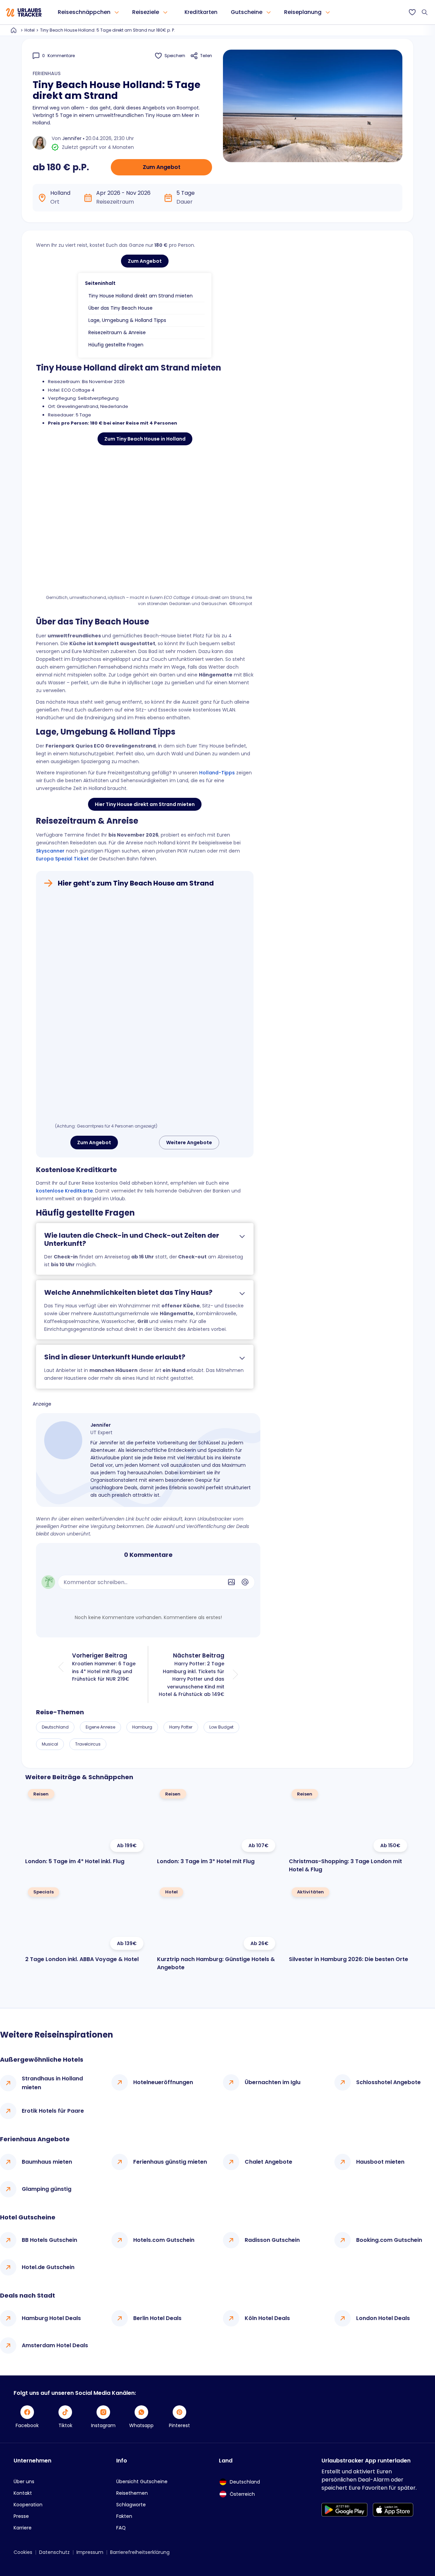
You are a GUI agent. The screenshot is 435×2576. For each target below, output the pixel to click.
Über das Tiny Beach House (120, 308)
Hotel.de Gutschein (48, 2267)
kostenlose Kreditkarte (64, 1191)
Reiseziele (146, 12)
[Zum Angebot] (145, 1007)
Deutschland (55, 1727)
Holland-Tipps (217, 773)
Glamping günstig (47, 2189)
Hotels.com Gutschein (164, 2240)
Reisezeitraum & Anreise (117, 332)
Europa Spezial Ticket (62, 859)
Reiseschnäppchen (84, 12)
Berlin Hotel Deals (157, 2318)
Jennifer (72, 138)
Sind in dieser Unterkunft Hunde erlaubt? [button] (115, 1357)
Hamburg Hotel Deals (51, 2318)
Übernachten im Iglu (273, 2082)
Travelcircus (88, 1744)
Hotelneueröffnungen (163, 2082)
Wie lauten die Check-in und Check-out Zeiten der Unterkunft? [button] (132, 1239)
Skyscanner (50, 851)
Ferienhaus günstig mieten (170, 2162)
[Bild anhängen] (231, 1582)
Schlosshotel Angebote (388, 2082)
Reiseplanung (303, 12)
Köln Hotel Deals (267, 2318)
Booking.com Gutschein (389, 2240)
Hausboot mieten (380, 2162)
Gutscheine (247, 12)
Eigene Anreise (100, 1727)
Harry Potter (181, 1727)
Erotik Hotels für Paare (53, 2111)
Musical (50, 1744)
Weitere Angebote (189, 1143)
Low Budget (221, 1727)
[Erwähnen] (245, 1582)
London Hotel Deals (383, 2318)
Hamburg (142, 1727)
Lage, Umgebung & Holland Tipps (127, 320)
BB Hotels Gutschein (49, 2240)
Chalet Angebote (268, 2162)
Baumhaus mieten (47, 2162)
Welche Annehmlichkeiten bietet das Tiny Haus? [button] (128, 1292)
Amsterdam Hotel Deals (55, 2345)
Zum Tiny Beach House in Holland (145, 439)
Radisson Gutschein (272, 2240)
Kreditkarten (201, 12)
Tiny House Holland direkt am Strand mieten (141, 296)
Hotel (30, 30)
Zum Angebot (162, 167)
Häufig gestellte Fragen (116, 345)
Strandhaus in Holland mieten (52, 2083)
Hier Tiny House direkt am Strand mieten (145, 804)
